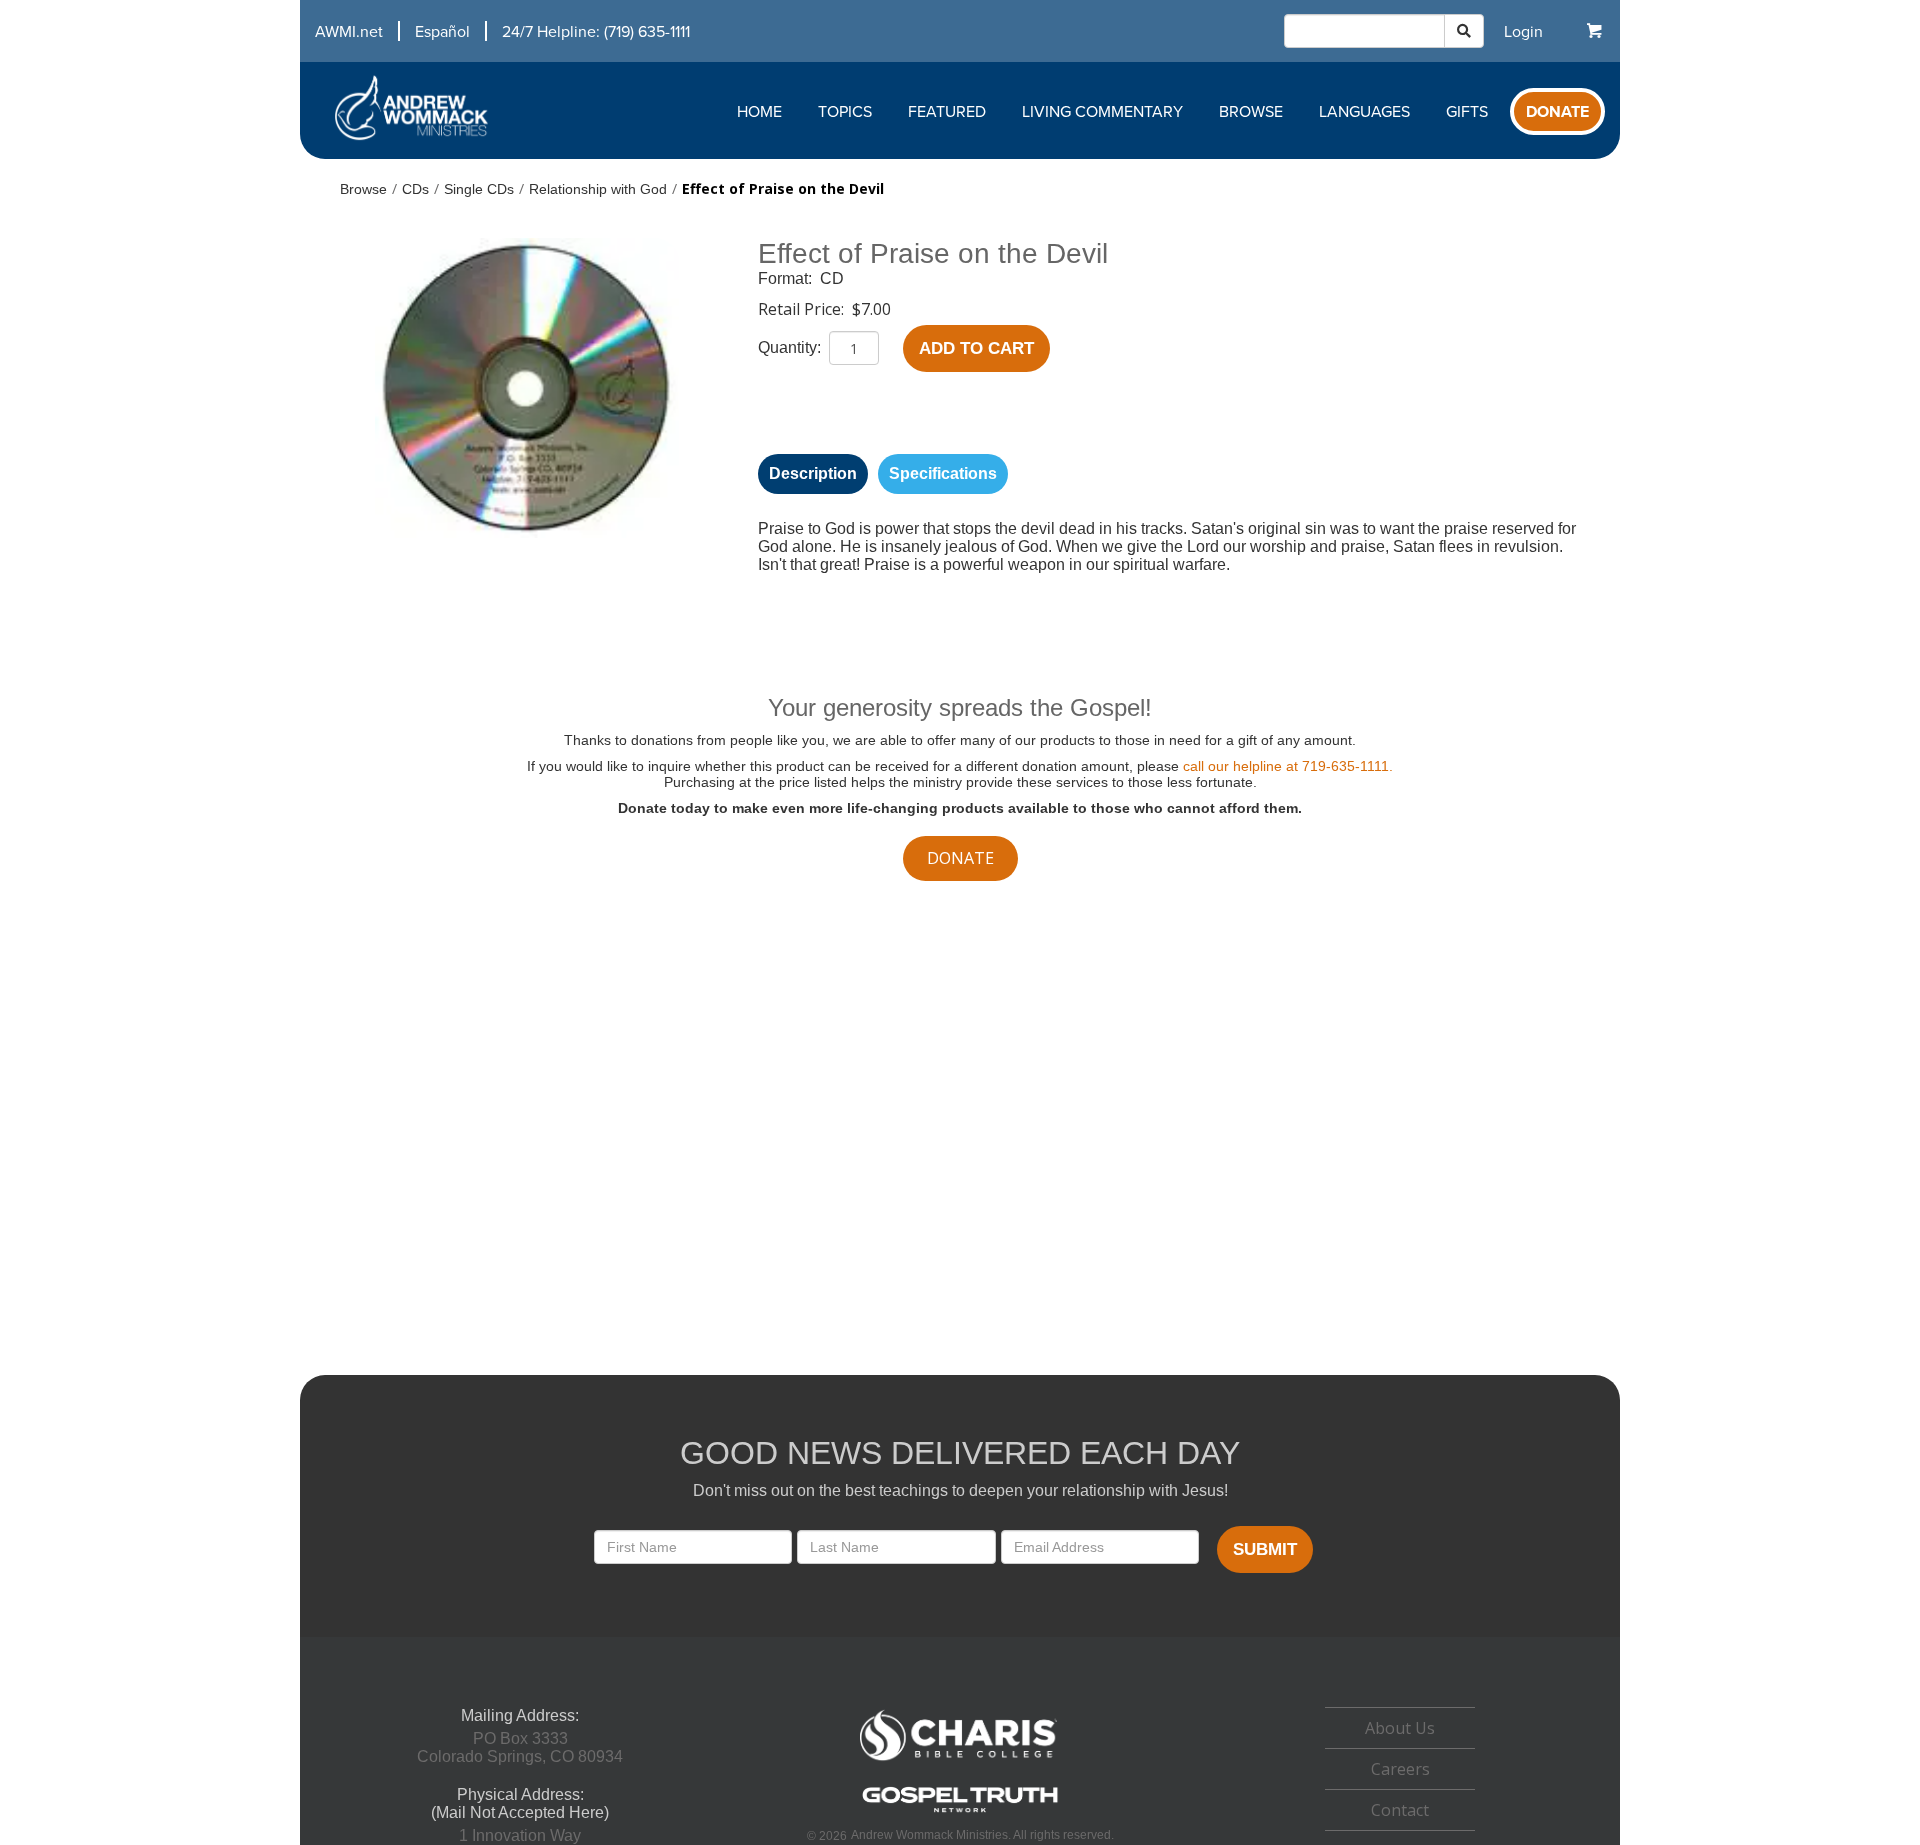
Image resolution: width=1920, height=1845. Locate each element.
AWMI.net (349, 31)
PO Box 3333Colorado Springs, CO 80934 (520, 1747)
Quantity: (791, 347)
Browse (1251, 111)
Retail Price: (803, 309)
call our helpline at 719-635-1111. (1288, 766)
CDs (415, 189)
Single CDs (479, 189)
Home (759, 111)
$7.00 (871, 309)
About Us (1400, 1728)
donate (960, 858)
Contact (1400, 1810)
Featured (947, 111)
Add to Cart (976, 348)
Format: (787, 278)
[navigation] (495, 31)
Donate (1557, 112)
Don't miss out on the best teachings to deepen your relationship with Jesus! (960, 1490)
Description (813, 473)
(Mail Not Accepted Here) (520, 1812)
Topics (845, 111)
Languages (1364, 111)
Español (442, 31)
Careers (1400, 1769)
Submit (1265, 1549)
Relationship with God (598, 189)
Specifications (943, 473)
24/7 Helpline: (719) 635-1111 (596, 31)
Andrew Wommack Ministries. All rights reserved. (982, 1835)
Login (1523, 31)
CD (832, 278)
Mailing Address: (520, 1715)
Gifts (1467, 111)
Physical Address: (520, 1794)
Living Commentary (1102, 111)
